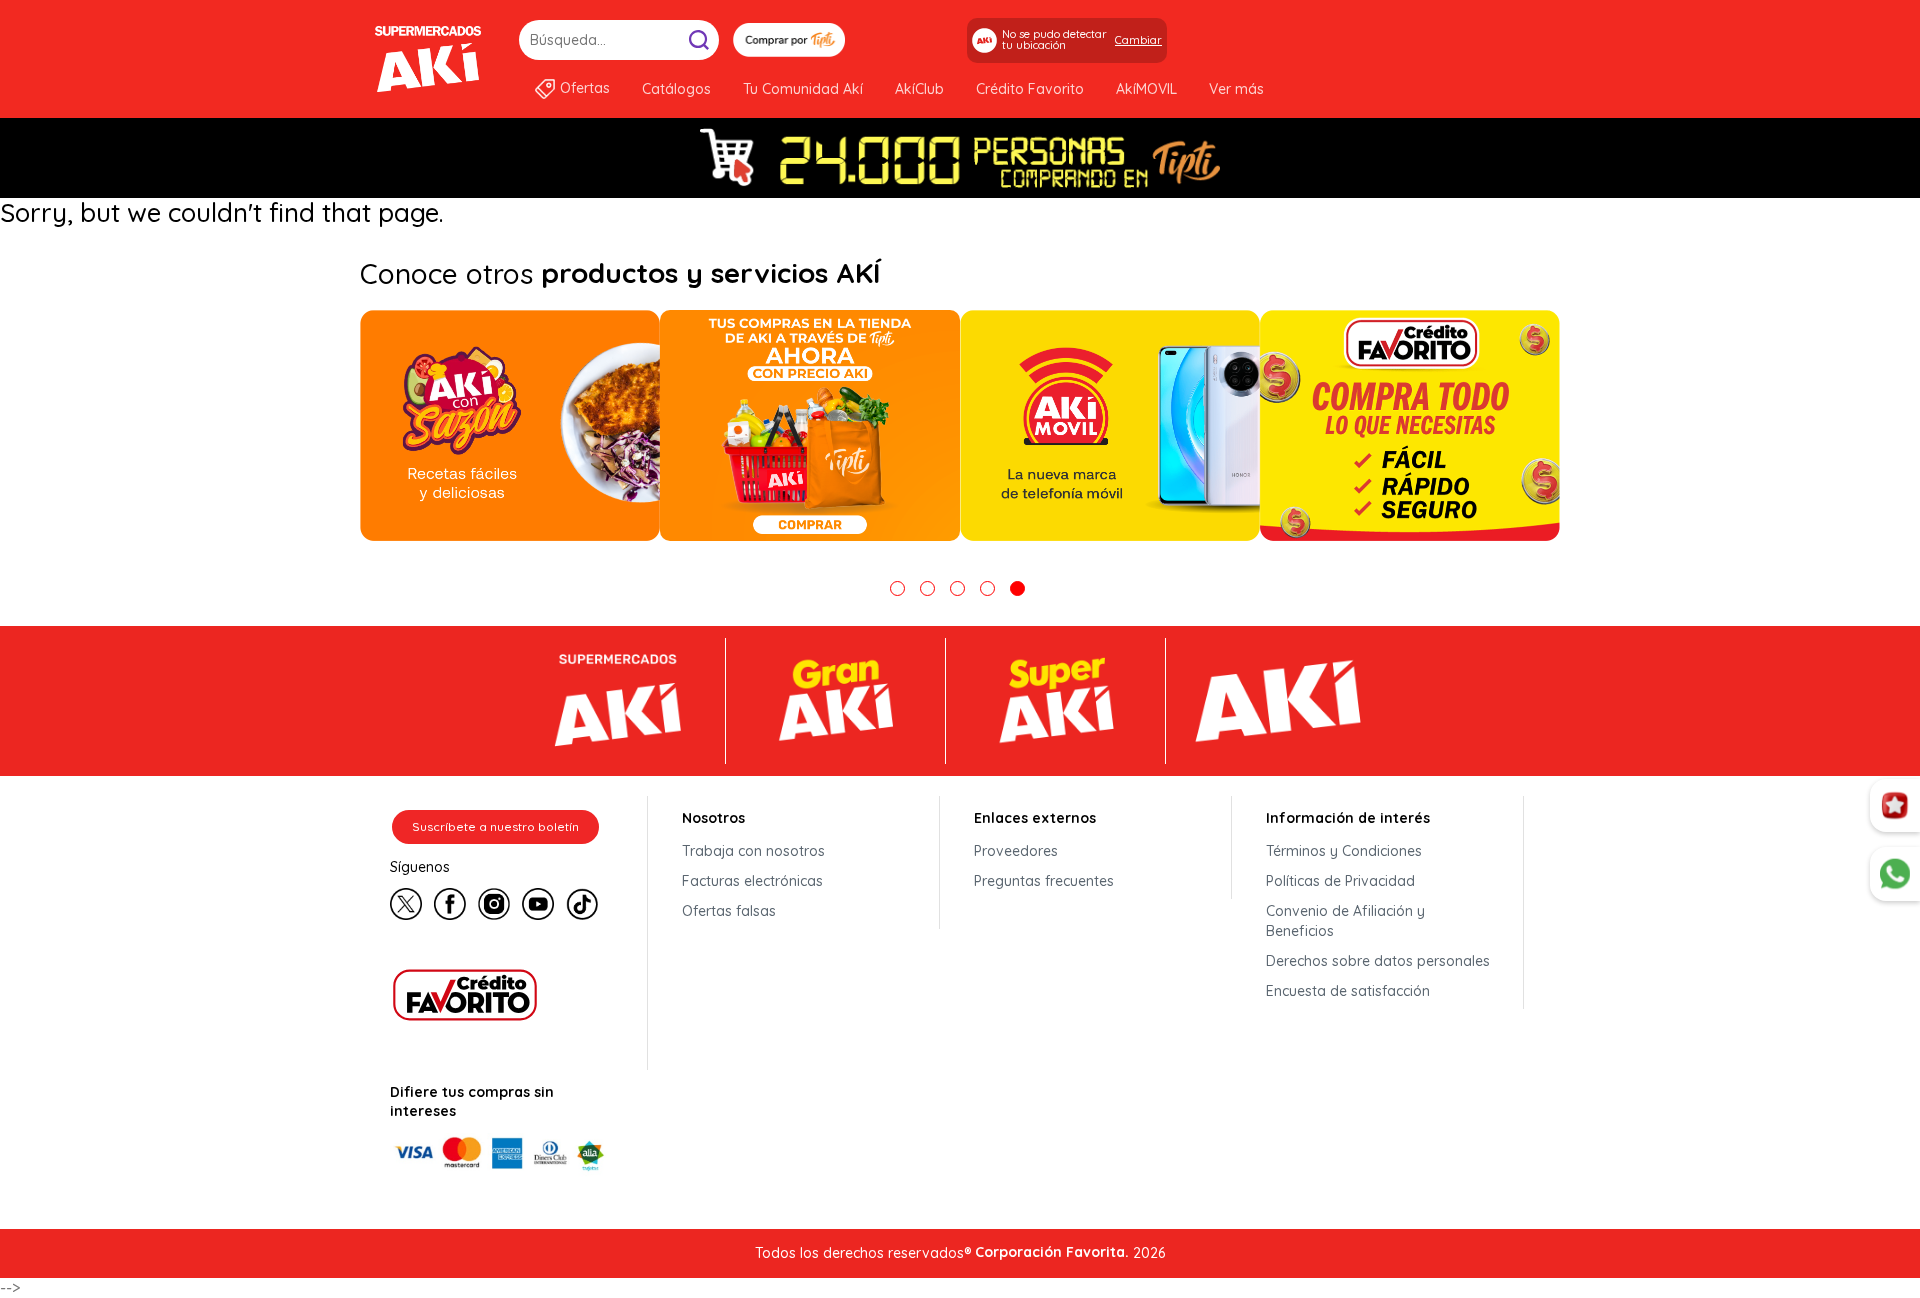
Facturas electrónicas (752, 881)
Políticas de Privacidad (1340, 881)
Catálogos (676, 89)
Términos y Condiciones (1344, 851)
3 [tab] (957, 588)
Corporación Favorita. (1052, 1252)
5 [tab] (1017, 588)
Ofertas (585, 88)
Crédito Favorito (1030, 89)
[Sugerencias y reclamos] (1895, 874)
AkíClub (919, 89)
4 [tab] (987, 588)
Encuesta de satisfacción (1348, 991)
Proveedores (1016, 851)
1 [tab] (897, 588)
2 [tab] (927, 588)
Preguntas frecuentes (1044, 881)
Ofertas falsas (729, 911)
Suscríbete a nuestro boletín (495, 826)
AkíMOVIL (1146, 89)
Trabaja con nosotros (753, 851)
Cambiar (1138, 40)
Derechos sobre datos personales (1378, 961)
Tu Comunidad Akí (803, 89)
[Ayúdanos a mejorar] (1895, 806)
